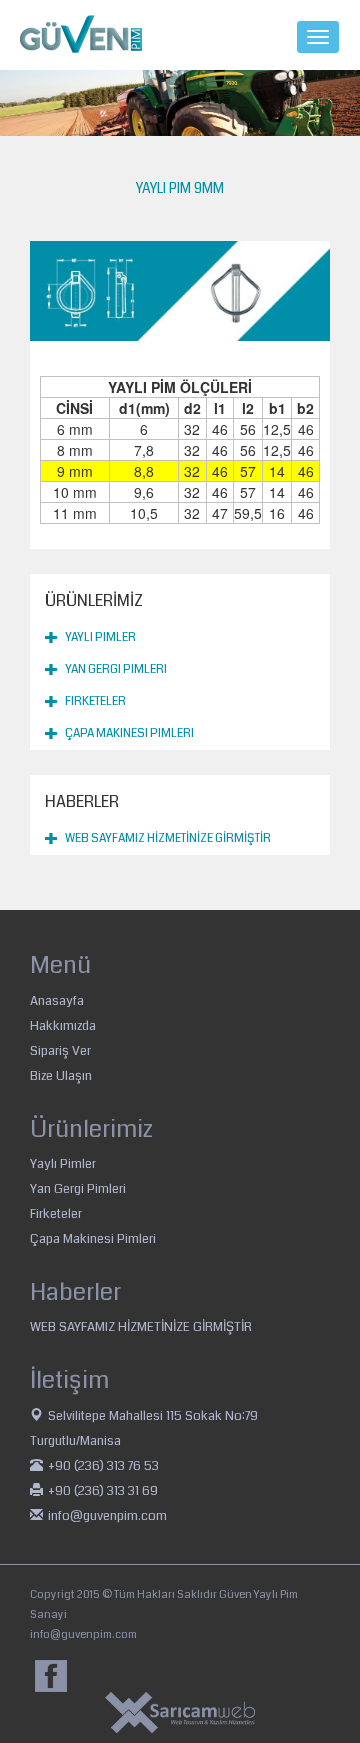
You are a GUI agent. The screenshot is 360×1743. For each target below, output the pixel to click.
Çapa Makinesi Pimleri (129, 733)
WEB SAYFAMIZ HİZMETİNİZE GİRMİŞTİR (168, 838)
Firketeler (95, 701)
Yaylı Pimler (100, 637)
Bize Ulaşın (61, 1076)
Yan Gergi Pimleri (116, 669)
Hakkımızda (63, 1026)
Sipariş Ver (60, 1051)
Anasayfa (57, 1001)
